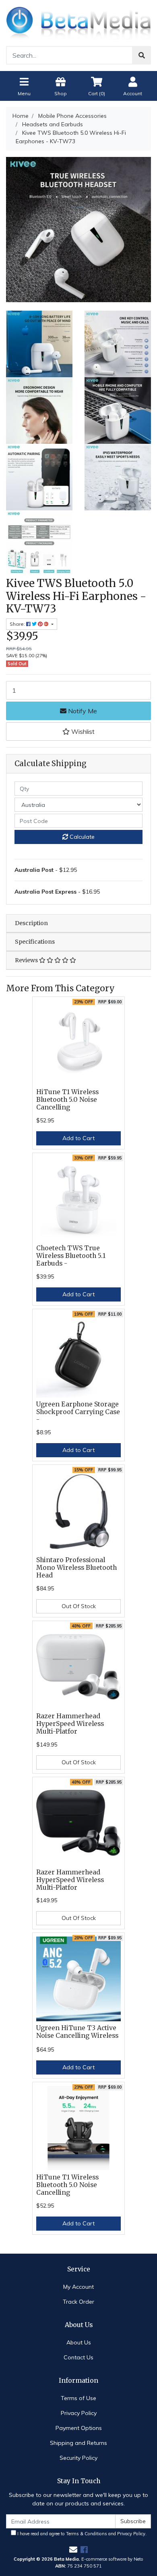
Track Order (78, 2302)
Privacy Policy (79, 2413)
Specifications (35, 942)
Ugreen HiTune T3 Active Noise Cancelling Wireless (77, 2032)
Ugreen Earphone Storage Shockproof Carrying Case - (78, 1412)
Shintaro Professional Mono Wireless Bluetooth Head (76, 1568)
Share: (18, 624)
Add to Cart (78, 1138)
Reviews (27, 960)
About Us (79, 2342)
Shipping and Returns (78, 2443)
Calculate (81, 837)
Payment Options (79, 2428)
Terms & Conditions (87, 2534)
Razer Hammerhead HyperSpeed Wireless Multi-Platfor (70, 1724)
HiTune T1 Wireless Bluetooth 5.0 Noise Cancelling (67, 1100)
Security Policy (78, 2458)
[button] (78, 731)
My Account (78, 2287)
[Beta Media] (78, 22)
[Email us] (73, 2550)
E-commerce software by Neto (112, 2559)
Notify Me (82, 711)
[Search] (142, 55)
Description (31, 923)
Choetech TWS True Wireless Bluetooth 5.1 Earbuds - (71, 1256)
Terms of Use (78, 2398)
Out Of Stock (79, 1606)
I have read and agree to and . (81, 2534)
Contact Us (78, 2357)
